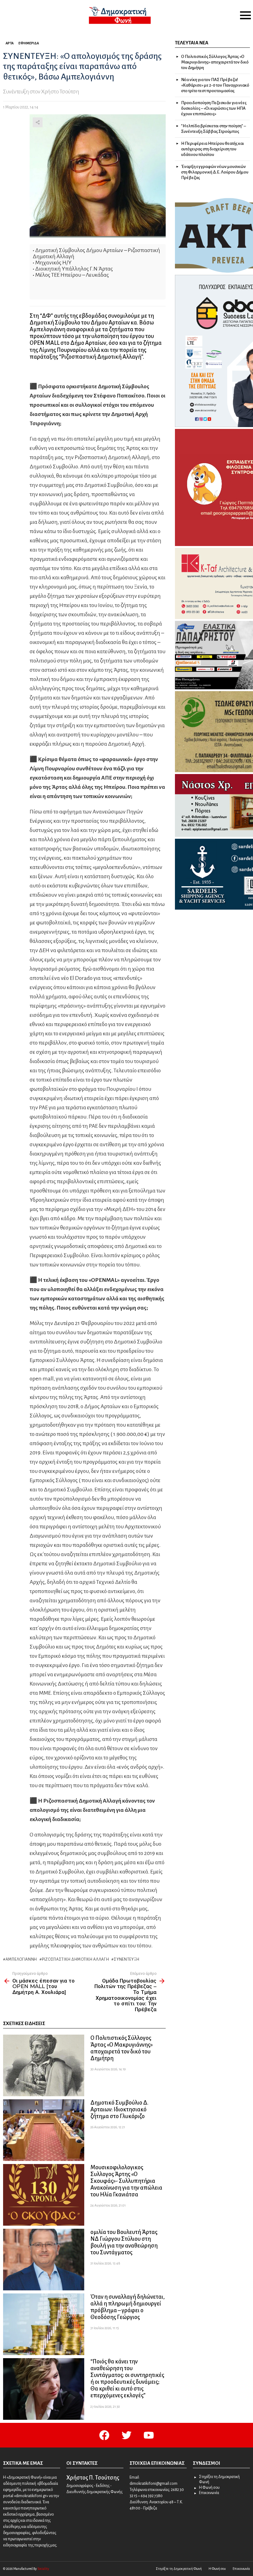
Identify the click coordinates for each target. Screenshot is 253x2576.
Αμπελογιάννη (21, 1959)
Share (38, 122)
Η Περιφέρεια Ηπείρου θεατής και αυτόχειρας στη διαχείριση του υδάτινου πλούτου (213, 149)
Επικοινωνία (209, 2493)
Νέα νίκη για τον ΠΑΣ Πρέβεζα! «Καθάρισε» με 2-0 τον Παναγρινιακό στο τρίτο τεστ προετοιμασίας (215, 85)
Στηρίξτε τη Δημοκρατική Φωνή (219, 2480)
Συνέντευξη (127, 1959)
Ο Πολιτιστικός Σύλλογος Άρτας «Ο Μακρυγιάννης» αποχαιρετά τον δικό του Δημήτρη (215, 62)
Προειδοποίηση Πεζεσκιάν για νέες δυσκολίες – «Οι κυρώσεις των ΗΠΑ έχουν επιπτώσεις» (214, 108)
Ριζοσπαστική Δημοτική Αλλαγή (75, 1959)
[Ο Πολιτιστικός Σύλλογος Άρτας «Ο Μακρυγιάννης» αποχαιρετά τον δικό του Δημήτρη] (44, 2065)
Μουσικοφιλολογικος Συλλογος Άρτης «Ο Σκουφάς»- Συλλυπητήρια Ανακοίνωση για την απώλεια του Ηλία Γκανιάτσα (126, 2181)
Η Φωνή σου (209, 2488)
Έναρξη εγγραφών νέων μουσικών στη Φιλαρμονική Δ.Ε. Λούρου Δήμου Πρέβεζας (215, 172)
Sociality (43, 2569)
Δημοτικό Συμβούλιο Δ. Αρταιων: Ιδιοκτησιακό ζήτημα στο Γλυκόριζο (119, 2109)
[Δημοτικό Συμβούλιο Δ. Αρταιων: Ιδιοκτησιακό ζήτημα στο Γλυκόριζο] (44, 2130)
